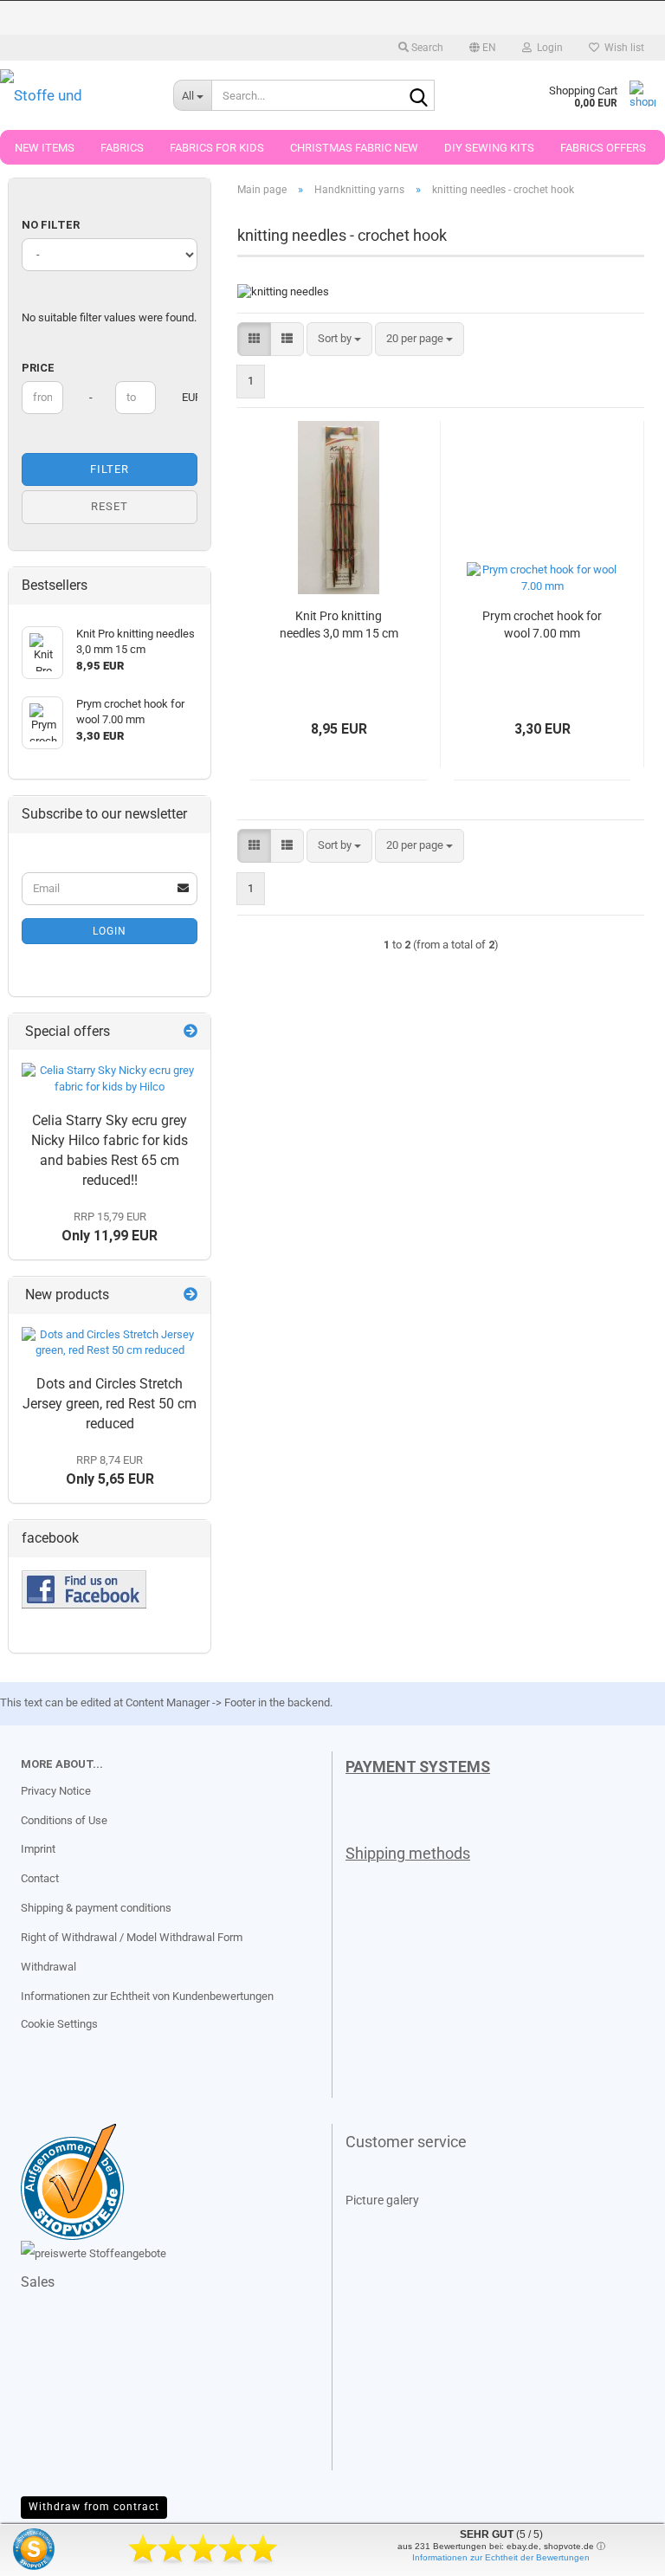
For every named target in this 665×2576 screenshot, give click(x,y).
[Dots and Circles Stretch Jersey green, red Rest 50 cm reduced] (110, 1343)
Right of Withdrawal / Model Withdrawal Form (132, 1937)
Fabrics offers (603, 148)
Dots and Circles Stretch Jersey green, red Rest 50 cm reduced (110, 1404)
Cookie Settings (59, 2024)
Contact (40, 1878)
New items (45, 148)
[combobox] (339, 339)
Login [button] (547, 48)
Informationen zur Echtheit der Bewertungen (501, 2557)
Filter (110, 469)
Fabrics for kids (217, 148)
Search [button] (426, 48)
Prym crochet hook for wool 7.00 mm (542, 625)
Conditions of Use (64, 1820)
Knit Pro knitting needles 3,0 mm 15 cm (339, 625)
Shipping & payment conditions (96, 1908)
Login (110, 931)
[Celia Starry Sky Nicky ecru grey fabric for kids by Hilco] (110, 1079)
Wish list (622, 48)
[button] (483, 48)
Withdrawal (48, 1967)
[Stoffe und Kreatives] (74, 95)
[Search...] (418, 96)
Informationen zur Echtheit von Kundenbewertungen (147, 1996)
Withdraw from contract (94, 2507)
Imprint (38, 1849)
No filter (51, 225)
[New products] (190, 1295)
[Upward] (48, 2550)
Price (38, 368)
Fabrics (122, 148)
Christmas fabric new (354, 148)
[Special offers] (190, 1032)
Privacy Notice (56, 1791)
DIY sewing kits (489, 148)
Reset (110, 506)
